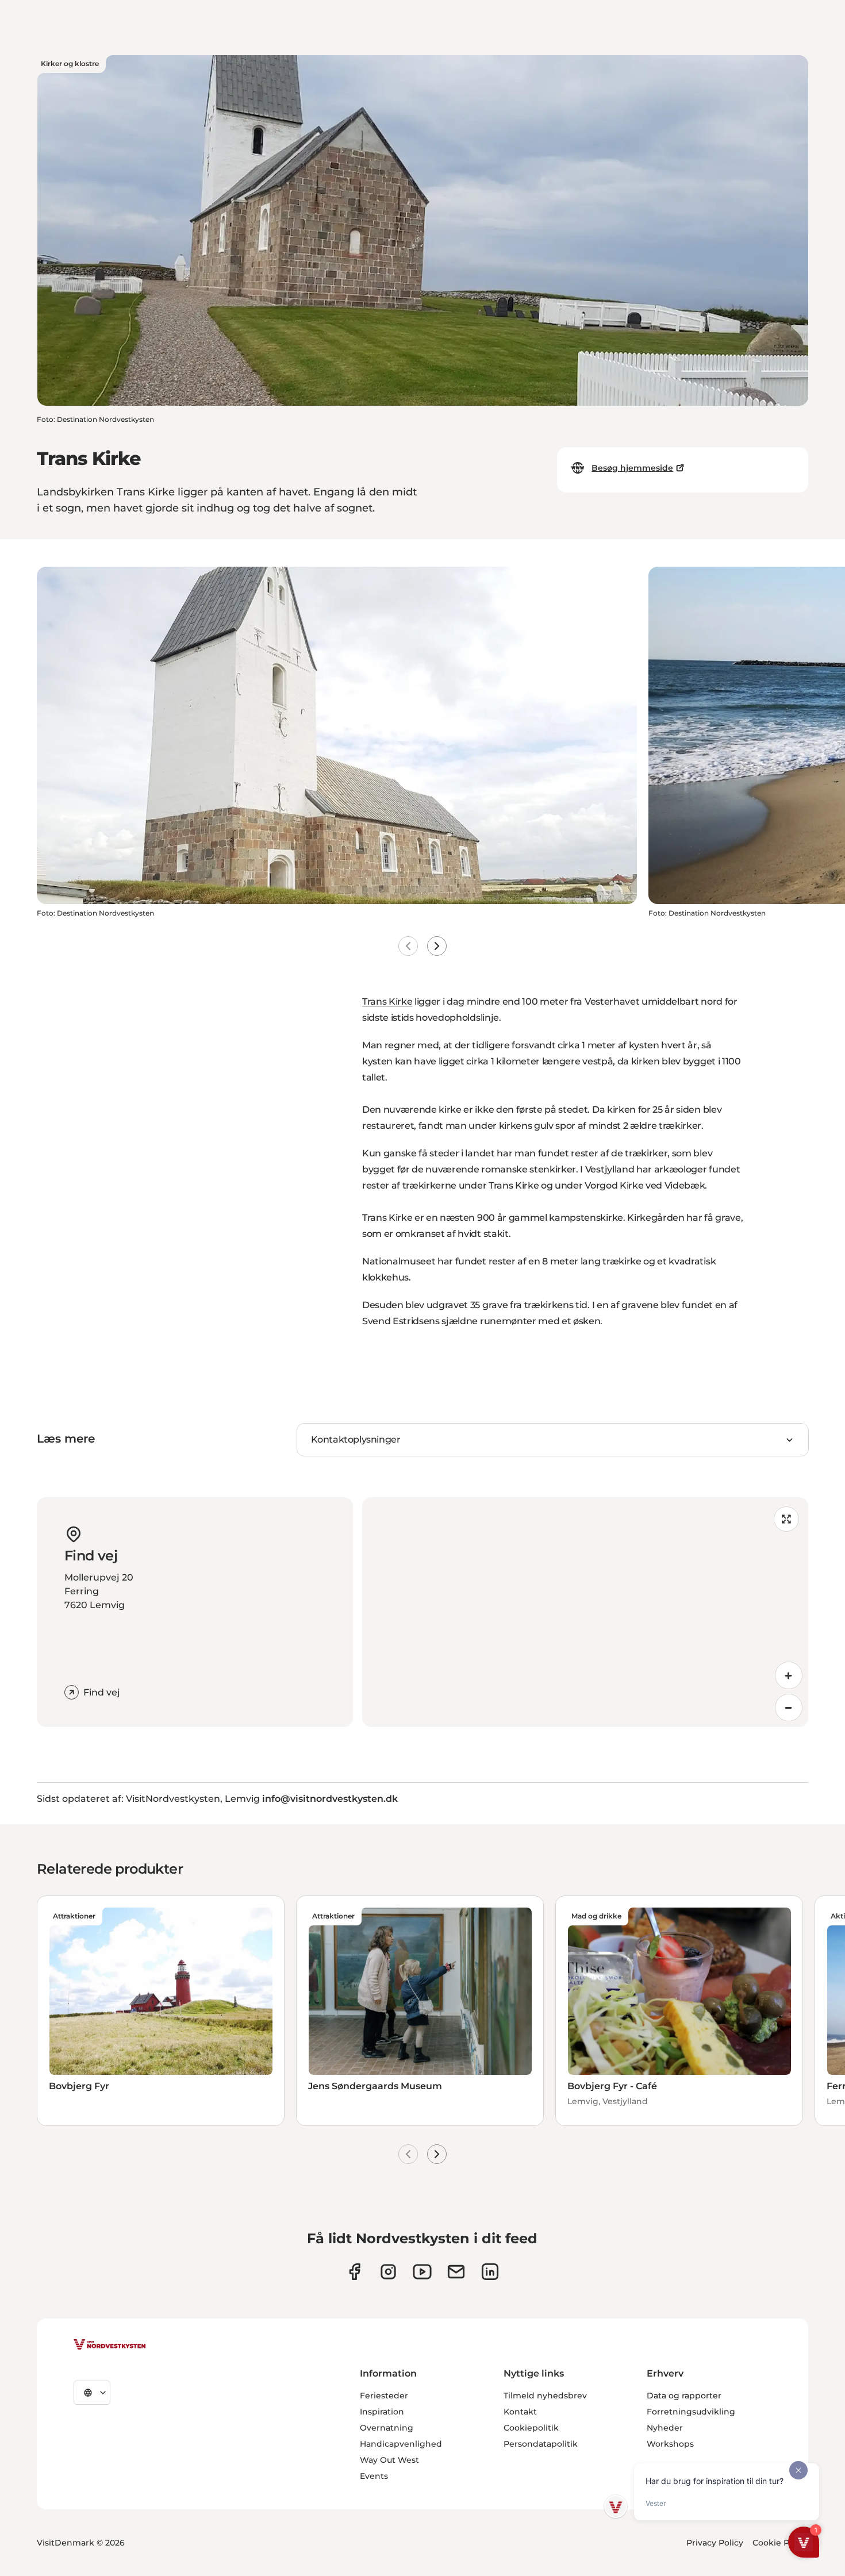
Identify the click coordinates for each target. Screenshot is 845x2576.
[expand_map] (786, 1519)
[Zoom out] (789, 1708)
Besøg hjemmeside (632, 468)
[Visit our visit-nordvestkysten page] (490, 2272)
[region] (585, 1612)
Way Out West (389, 2460)
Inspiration (382, 2412)
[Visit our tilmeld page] (456, 2272)
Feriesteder (384, 2396)
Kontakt (520, 2412)
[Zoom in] (789, 1675)
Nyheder (665, 2428)
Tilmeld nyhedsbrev (545, 2396)
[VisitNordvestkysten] (110, 2345)
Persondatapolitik (541, 2444)
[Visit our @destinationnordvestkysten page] (422, 2272)
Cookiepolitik (531, 2428)
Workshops (670, 2444)
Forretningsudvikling (691, 2412)
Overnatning (387, 2428)
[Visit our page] (354, 2272)
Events (374, 2476)
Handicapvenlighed (401, 2444)
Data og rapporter (684, 2396)
